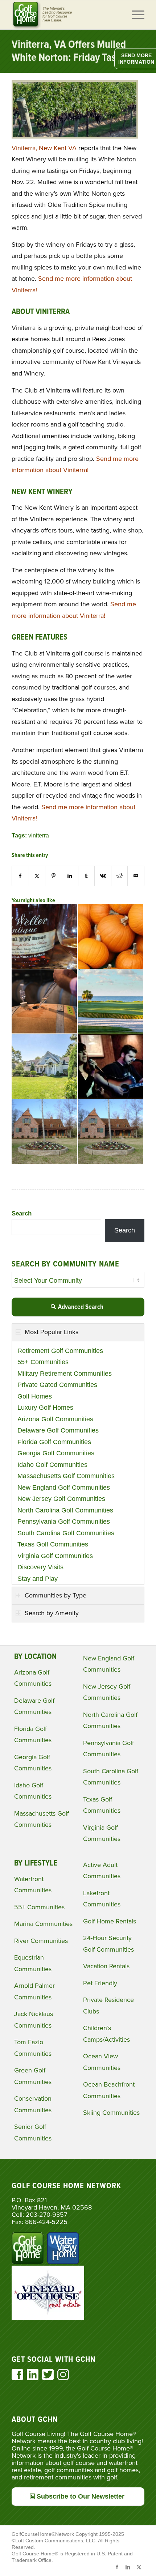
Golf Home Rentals (110, 1921)
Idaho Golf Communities (52, 1465)
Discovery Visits (40, 1567)
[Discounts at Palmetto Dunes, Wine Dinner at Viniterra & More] (44, 1001)
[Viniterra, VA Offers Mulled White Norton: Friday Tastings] (75, 136)
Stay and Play (38, 1579)
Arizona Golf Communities (55, 1419)
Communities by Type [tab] (56, 1595)
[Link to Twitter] (139, 2567)
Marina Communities (43, 1924)
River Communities (41, 1941)
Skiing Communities (111, 2113)
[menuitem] (134, 15)
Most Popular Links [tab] (52, 1332)
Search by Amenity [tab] (52, 1613)
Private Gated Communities (57, 1385)
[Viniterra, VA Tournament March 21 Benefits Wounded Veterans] (111, 1132)
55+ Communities (43, 1362)
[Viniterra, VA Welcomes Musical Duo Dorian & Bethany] (111, 1066)
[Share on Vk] (103, 876)
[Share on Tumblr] (86, 876)
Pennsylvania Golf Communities (64, 1522)
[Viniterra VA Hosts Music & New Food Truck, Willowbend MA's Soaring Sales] (44, 1066)
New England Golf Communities (64, 1488)
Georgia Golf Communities (56, 1453)
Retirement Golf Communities (60, 1351)
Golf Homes (35, 1396)
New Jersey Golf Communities (61, 1499)
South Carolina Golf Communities (66, 1533)
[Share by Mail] (136, 876)
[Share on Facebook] (20, 876)
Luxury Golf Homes (45, 1408)
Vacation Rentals (106, 1966)
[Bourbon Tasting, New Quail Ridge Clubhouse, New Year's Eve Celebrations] (44, 937)
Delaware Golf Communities (58, 1430)
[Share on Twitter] (37, 876)
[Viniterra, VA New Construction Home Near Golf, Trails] (44, 1132)
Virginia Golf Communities (55, 1556)
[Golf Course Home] (65, 15)
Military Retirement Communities (65, 1374)
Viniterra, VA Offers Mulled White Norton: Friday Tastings (74, 52)
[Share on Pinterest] (53, 876)
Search (22, 1213)
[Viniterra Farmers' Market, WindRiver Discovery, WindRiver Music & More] (111, 1001)
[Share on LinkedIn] (70, 876)
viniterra (39, 835)
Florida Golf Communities (54, 1442)
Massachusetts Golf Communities (66, 1476)
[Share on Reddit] (119, 876)
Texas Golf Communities (53, 1544)
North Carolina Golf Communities (65, 1510)
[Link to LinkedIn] (128, 2567)
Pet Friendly (100, 1983)
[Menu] (134, 15)
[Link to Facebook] (117, 2567)
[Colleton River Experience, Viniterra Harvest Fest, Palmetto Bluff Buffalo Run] (111, 937)
